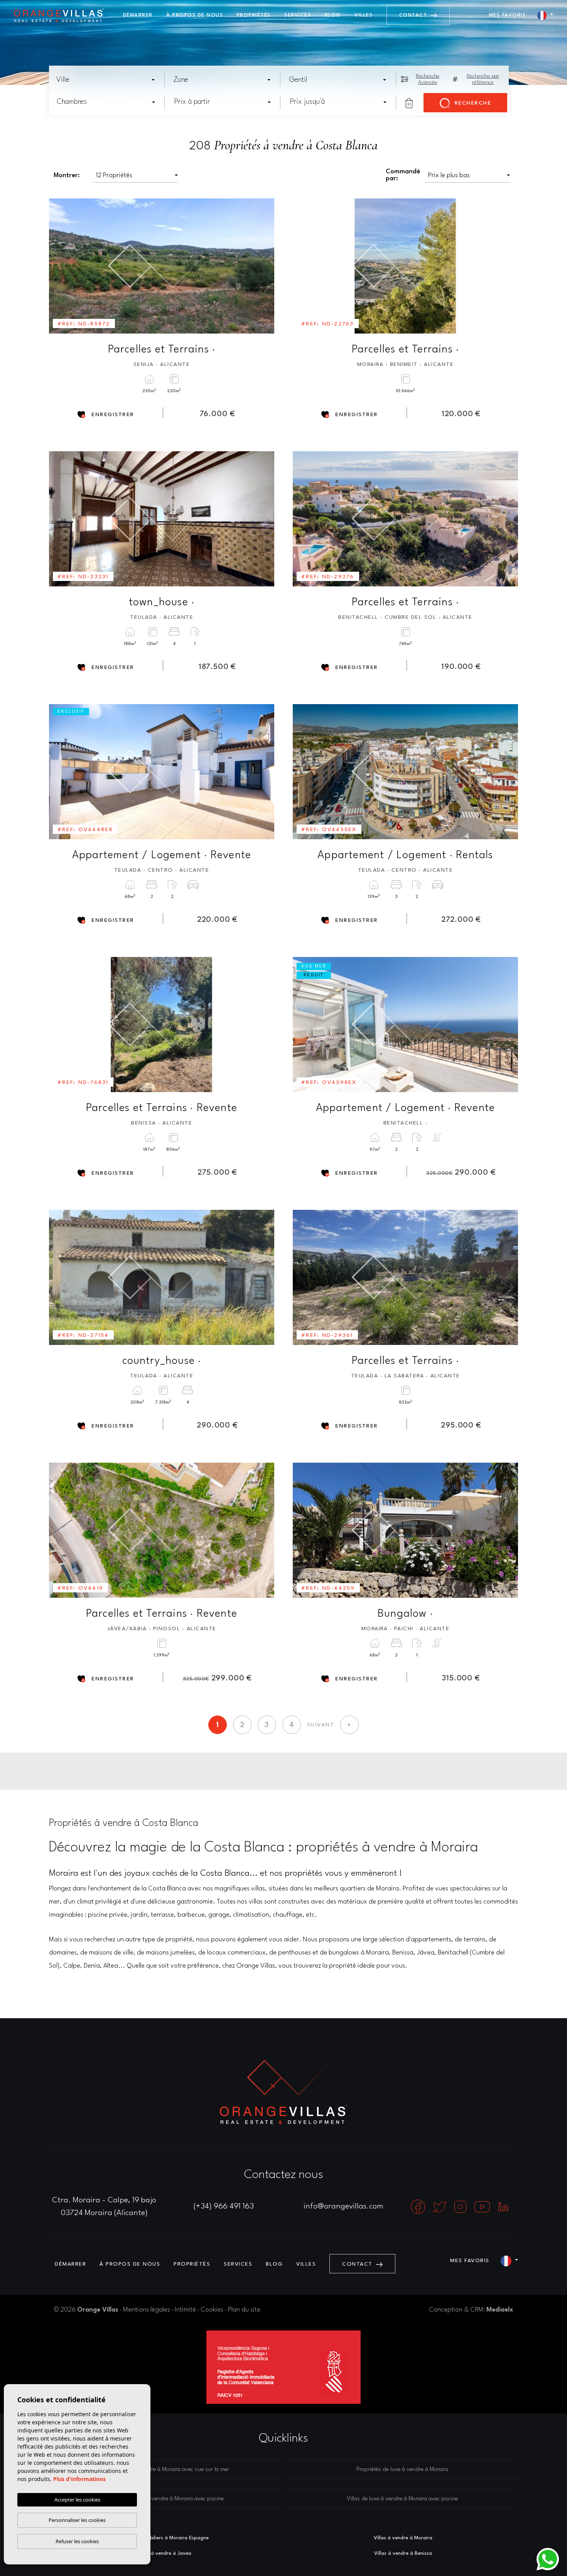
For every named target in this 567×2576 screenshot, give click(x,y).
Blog (333, 15)
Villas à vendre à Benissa (403, 2553)
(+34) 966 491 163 (224, 2207)
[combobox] (106, 80)
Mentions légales (147, 2310)
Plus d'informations (79, 2479)
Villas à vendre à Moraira (403, 2538)
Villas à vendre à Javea (164, 2553)
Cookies (212, 2310)
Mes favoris (508, 15)
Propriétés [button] (254, 15)
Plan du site (244, 2310)
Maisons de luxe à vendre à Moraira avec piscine (165, 2499)
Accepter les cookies (77, 2500)
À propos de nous (195, 15)
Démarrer (138, 15)
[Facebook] (419, 2207)
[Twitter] (441, 2207)
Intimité (185, 2310)
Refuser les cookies (77, 2541)
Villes (364, 15)
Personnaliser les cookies (77, 2520)
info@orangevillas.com (343, 2207)
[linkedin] (503, 2207)
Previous (60, 266)
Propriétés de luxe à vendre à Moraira (402, 2470)
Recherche (472, 103)
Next (263, 266)
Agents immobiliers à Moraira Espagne (164, 2538)
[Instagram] (461, 2207)
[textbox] (108, 80)
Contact (414, 15)
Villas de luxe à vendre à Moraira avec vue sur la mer (165, 2470)
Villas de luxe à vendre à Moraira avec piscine (402, 2499)
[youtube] (483, 2207)
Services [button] (298, 15)
